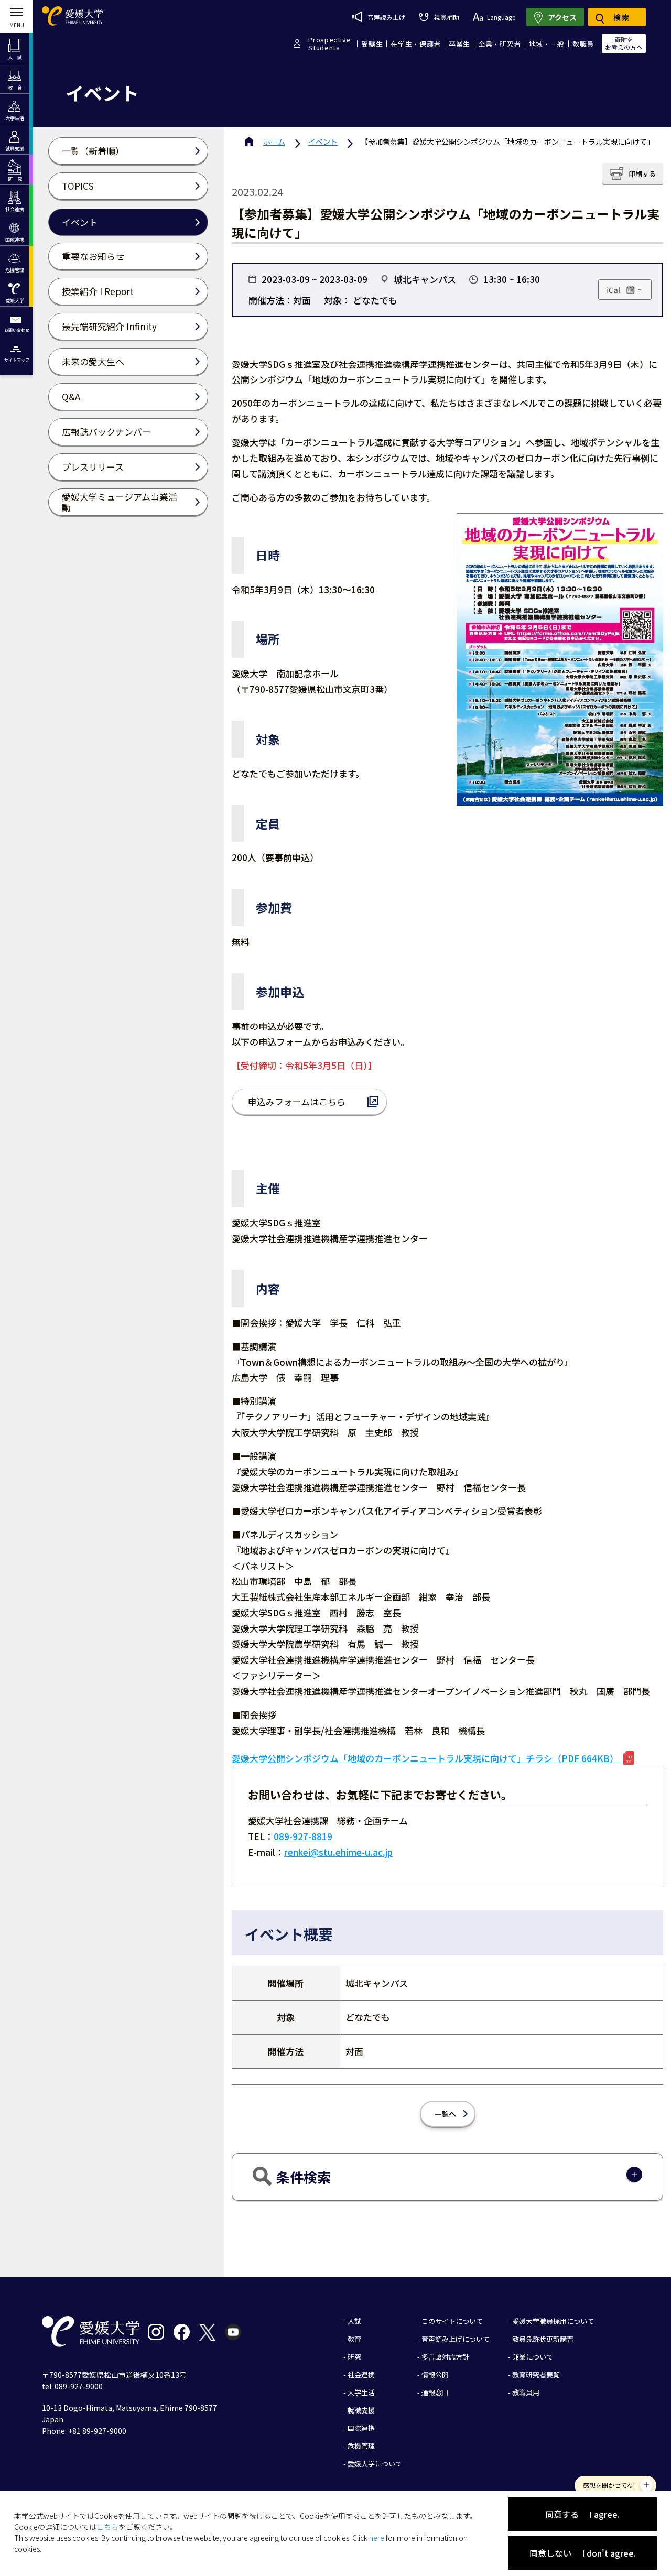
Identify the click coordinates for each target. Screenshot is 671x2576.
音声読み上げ (386, 17)
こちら (107, 2527)
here (377, 2538)
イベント (323, 142)
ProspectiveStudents (329, 44)
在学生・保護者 (416, 44)
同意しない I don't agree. (583, 2553)
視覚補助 (446, 17)
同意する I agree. (582, 2514)
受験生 (372, 44)
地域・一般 (547, 44)
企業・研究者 (500, 44)
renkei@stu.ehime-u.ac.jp (338, 1852)
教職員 (583, 44)
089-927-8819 (303, 1836)
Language (501, 17)
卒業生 (459, 44)
